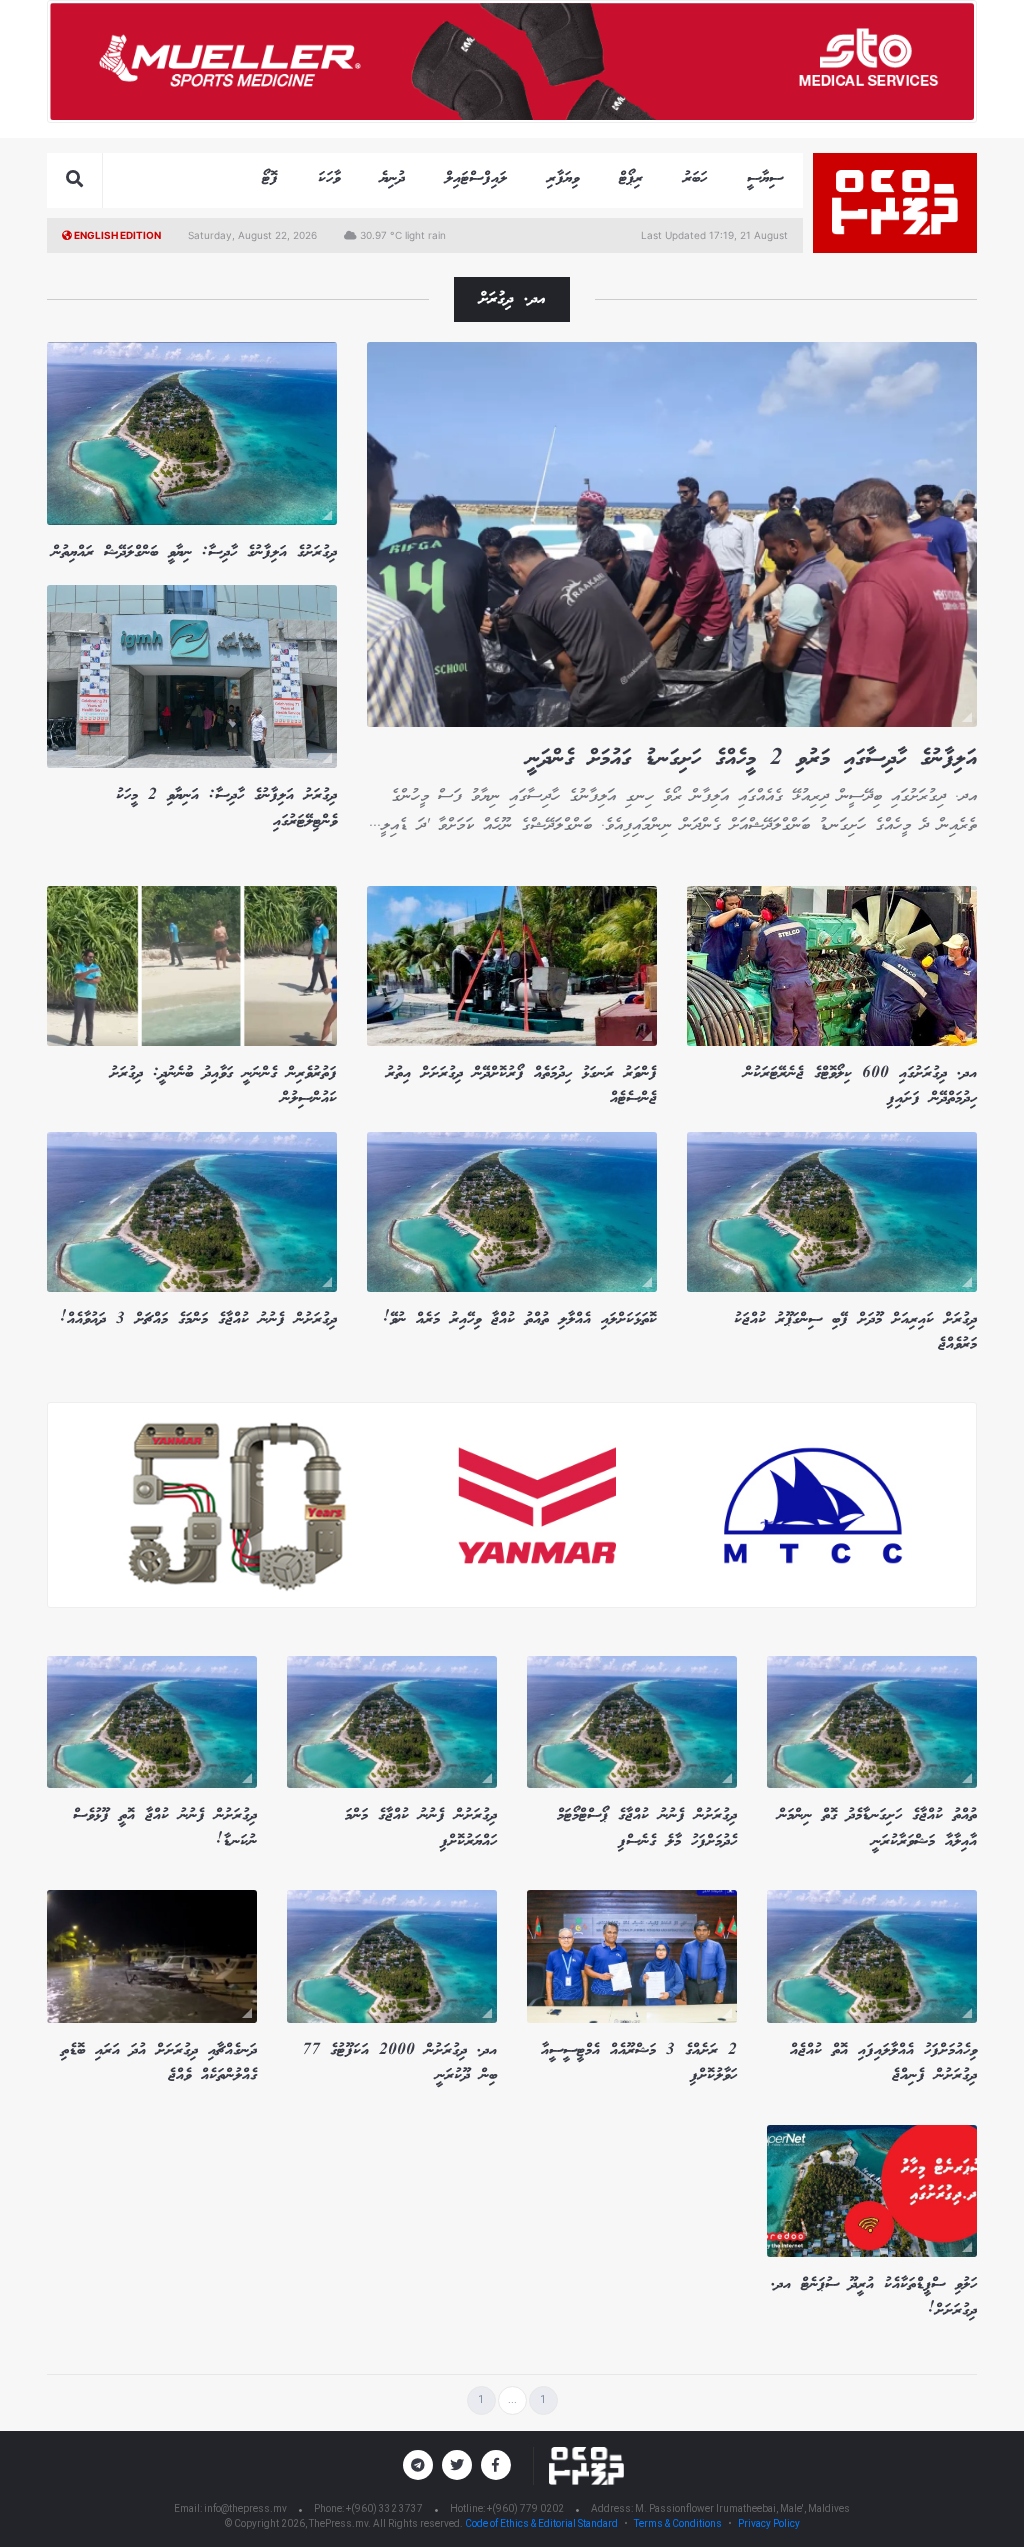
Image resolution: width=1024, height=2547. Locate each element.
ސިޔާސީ (765, 178)
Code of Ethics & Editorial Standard (542, 2523)
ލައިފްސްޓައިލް (476, 178)
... (512, 2399)
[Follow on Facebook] (496, 2465)
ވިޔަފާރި (563, 178)
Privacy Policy (769, 2523)
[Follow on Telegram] (418, 2465)
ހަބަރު (695, 178)
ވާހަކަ (329, 178)
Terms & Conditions (678, 2523)
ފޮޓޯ (270, 178)
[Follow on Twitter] (457, 2465)
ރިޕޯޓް (631, 178)
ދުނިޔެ (392, 178)
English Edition (116, 235)
